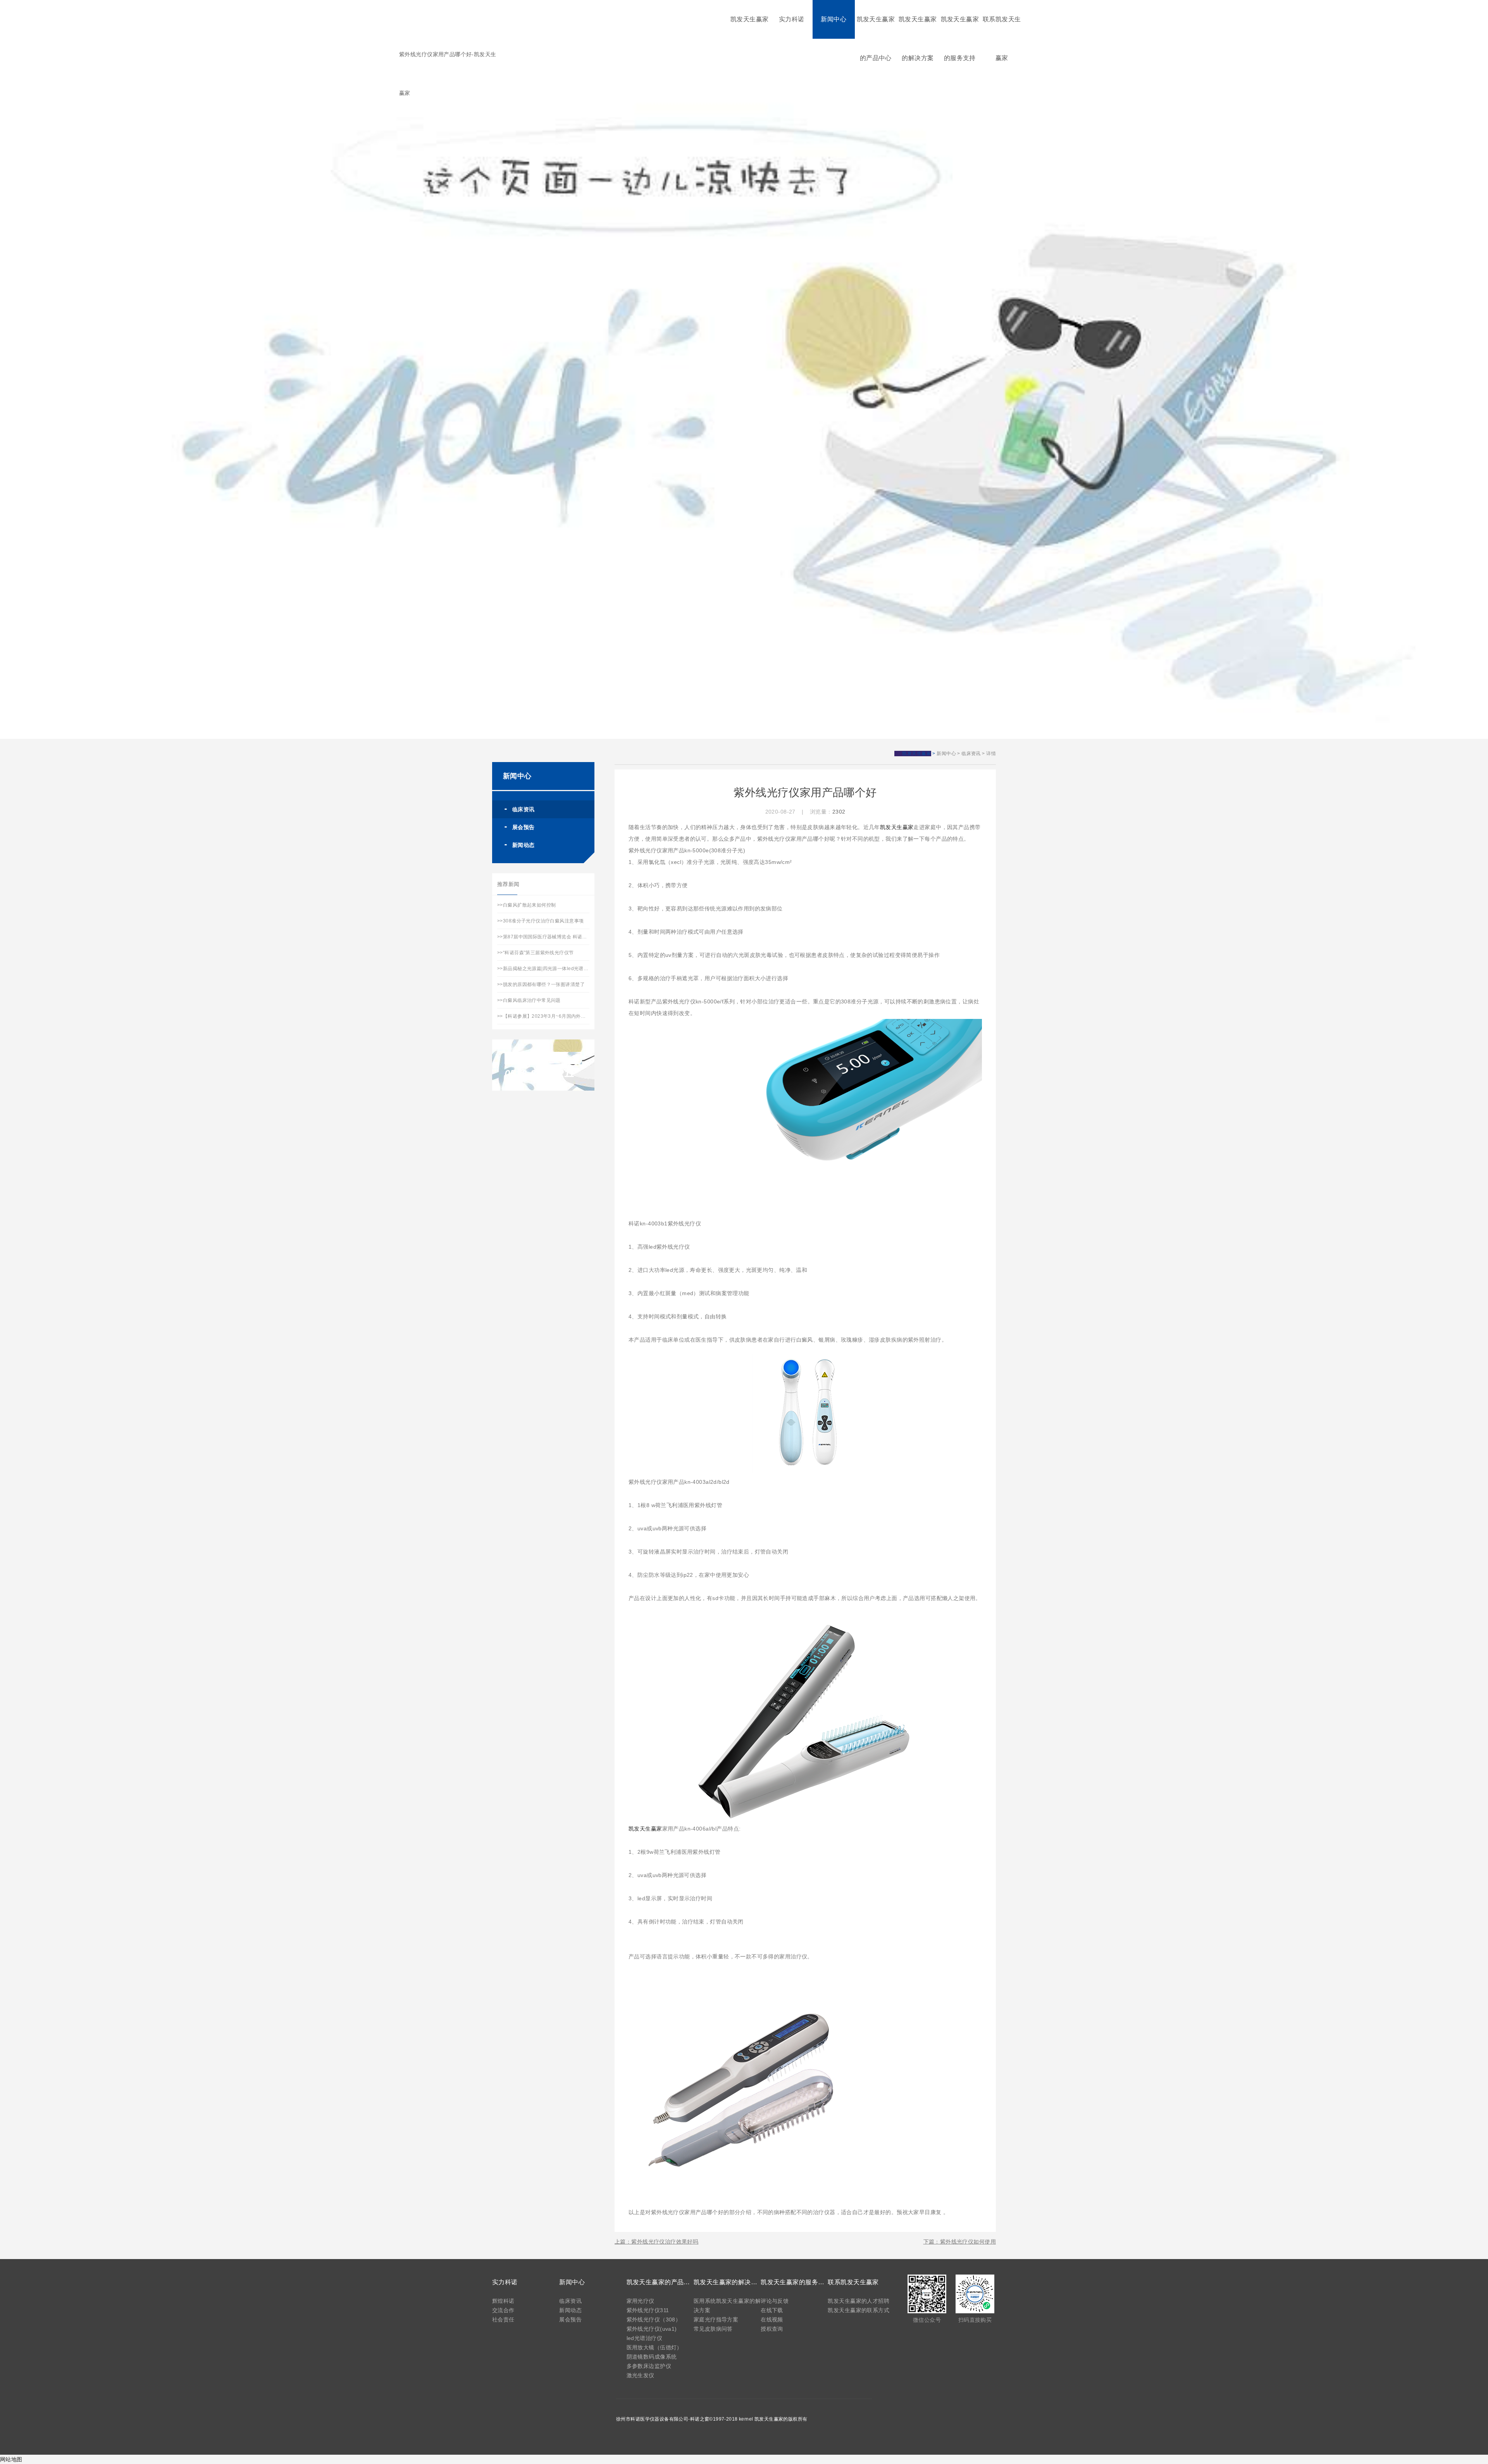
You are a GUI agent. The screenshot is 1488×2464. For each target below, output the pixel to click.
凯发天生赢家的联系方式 (859, 2310)
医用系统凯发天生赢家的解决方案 (727, 2306)
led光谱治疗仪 (644, 2338)
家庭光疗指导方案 (716, 2319)
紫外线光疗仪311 (648, 2310)
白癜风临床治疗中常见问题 (532, 1000)
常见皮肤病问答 (713, 2329)
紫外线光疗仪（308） (654, 2319)
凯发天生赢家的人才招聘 (859, 2301)
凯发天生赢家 (750, 19)
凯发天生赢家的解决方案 (918, 39)
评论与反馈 (775, 2301)
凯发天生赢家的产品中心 (876, 39)
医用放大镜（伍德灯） (654, 2347)
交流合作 (503, 2310)
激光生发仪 (641, 2375)
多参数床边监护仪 (649, 2366)
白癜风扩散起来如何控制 (530, 905)
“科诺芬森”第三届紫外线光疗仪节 (538, 953)
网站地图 (11, 2459)
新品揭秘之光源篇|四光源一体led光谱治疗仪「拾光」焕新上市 (570, 969)
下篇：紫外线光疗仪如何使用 (960, 2242)
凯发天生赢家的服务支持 (960, 39)
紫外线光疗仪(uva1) (652, 2329)
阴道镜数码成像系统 (652, 2357)
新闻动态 (524, 845)
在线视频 (772, 2319)
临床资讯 (971, 754)
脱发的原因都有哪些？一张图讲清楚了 (544, 984)
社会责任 (503, 2319)
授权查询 (772, 2329)
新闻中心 (834, 19)
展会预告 (524, 827)
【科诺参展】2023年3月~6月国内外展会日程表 (554, 1016)
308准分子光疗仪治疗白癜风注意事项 (543, 921)
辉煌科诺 (503, 2301)
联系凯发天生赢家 (1002, 39)
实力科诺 (792, 19)
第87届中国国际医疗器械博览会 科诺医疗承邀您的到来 (562, 937)
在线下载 (772, 2310)
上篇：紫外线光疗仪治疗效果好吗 (656, 2242)
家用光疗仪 (641, 2301)
